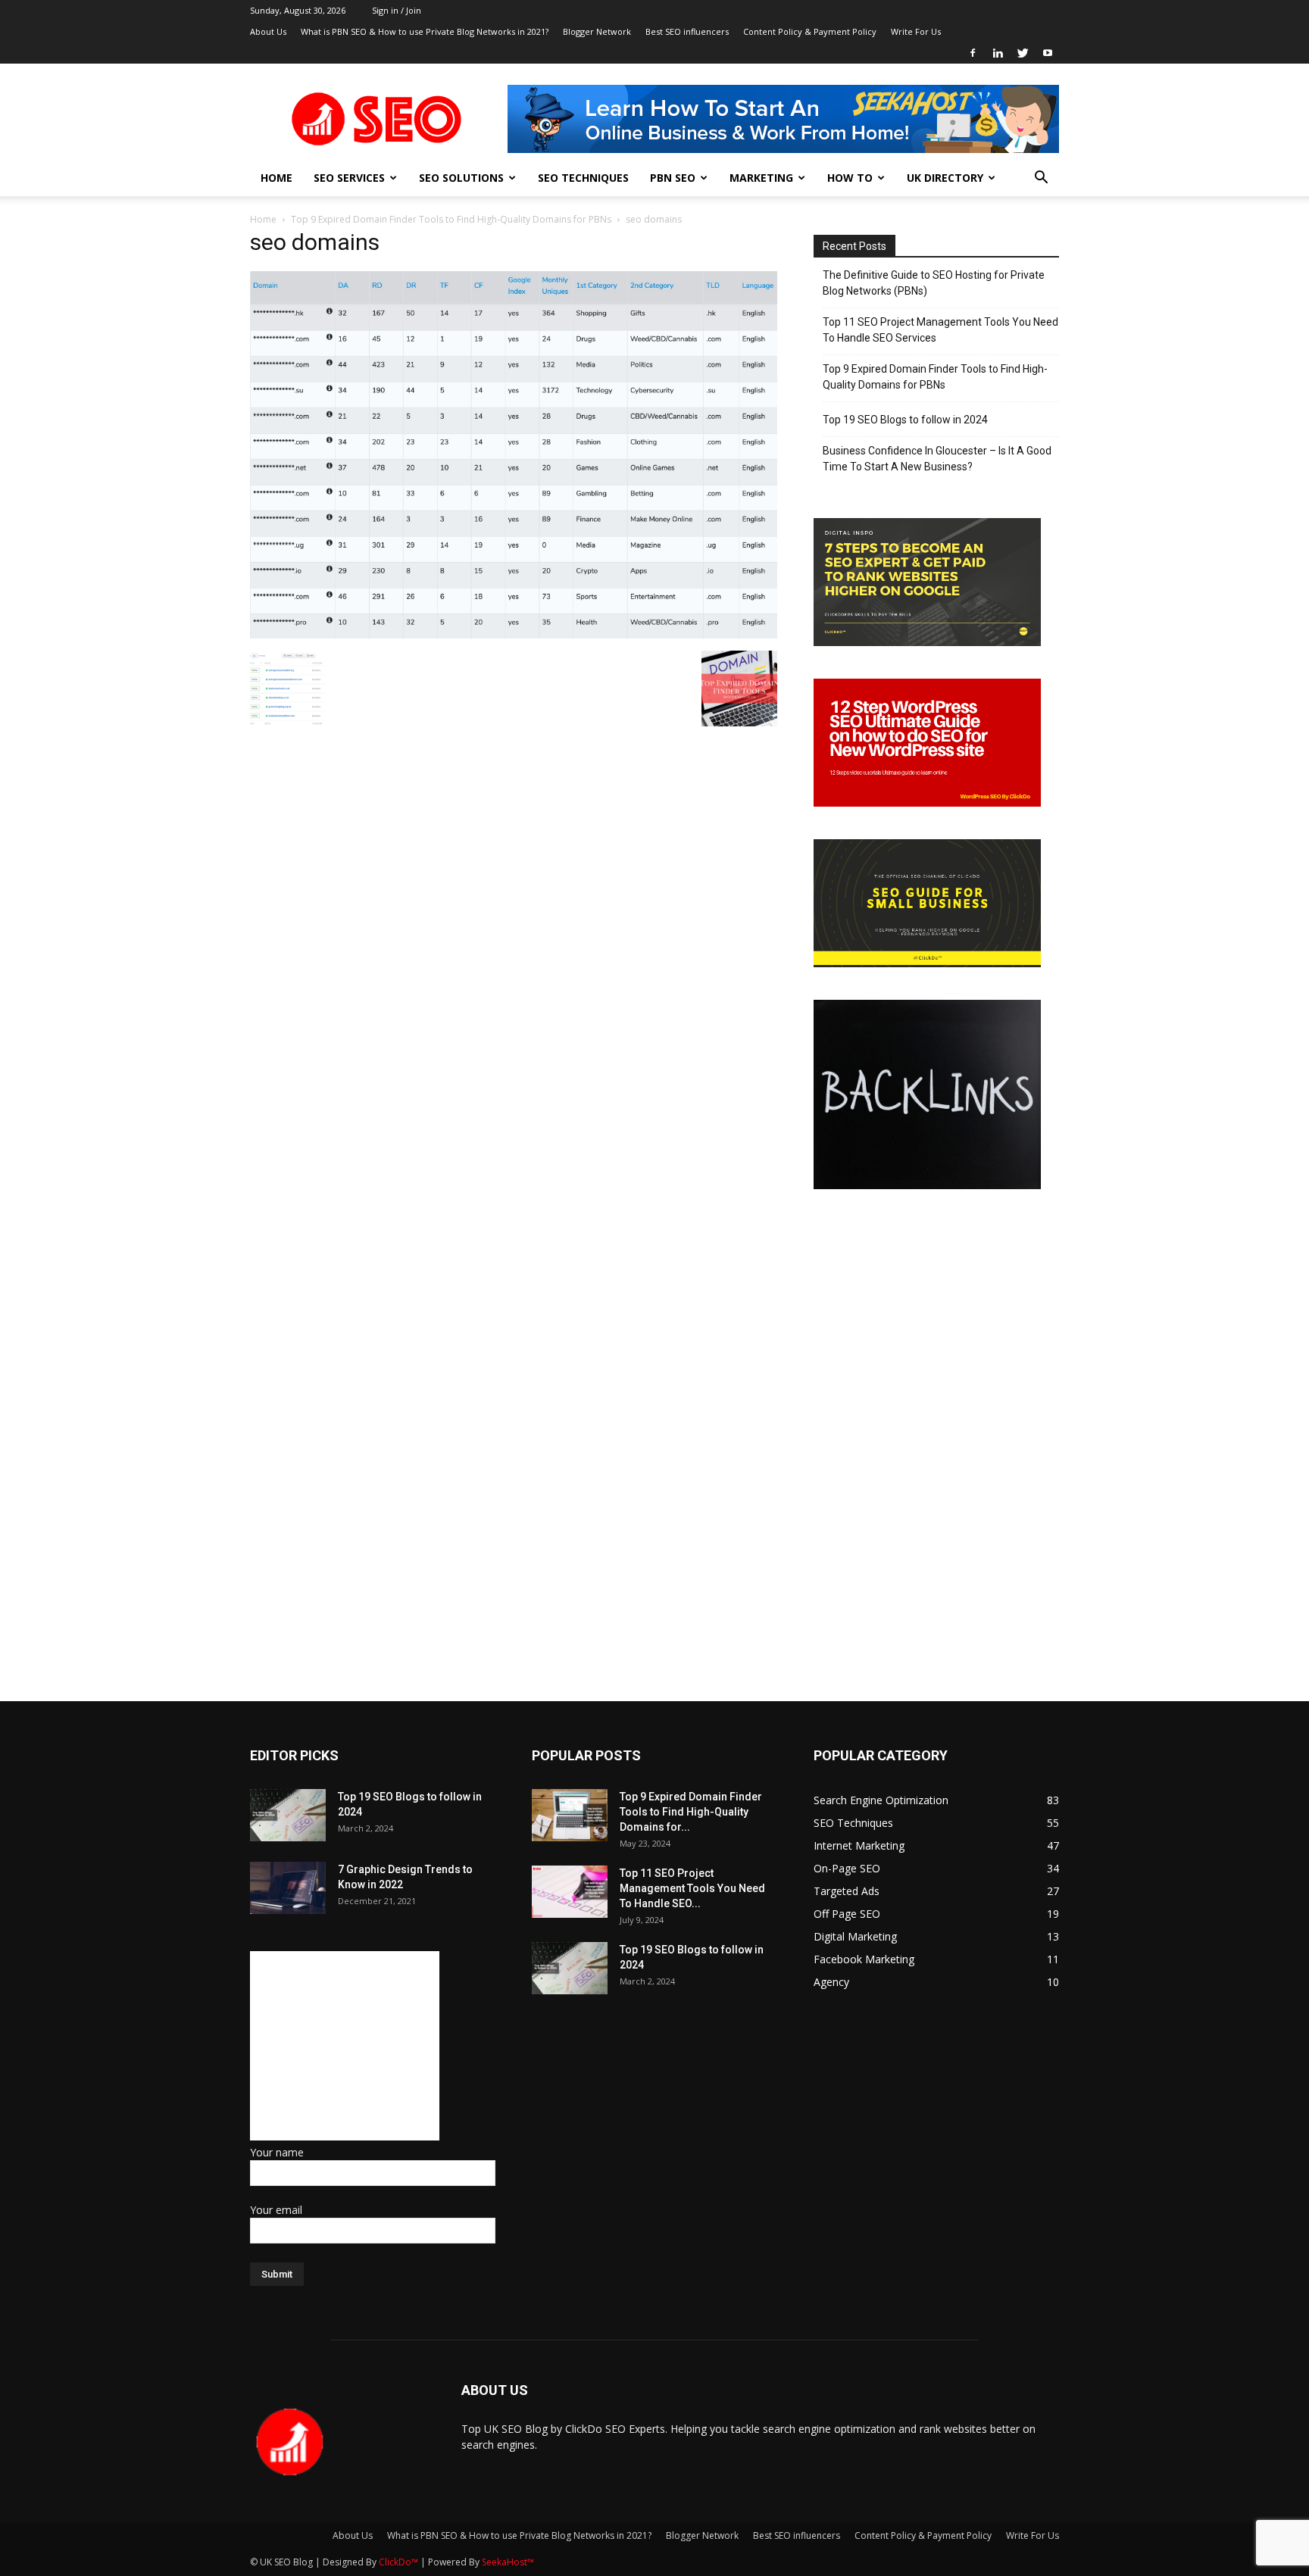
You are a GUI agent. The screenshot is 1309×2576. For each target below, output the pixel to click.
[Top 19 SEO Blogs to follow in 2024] (288, 1815)
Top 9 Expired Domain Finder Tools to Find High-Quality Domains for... (691, 1812)
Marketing (761, 178)
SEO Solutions (461, 178)
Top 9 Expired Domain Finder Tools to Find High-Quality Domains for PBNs (451, 219)
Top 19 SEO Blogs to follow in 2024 (905, 420)
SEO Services (349, 178)
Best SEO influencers (687, 31)
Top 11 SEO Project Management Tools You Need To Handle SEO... (692, 1888)
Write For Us (916, 31)
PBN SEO (673, 178)
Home (276, 178)
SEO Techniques (583, 178)
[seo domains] (514, 635)
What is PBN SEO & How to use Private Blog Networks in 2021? (425, 31)
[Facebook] (973, 53)
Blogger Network (597, 31)
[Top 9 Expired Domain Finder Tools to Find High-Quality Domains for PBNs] (570, 1815)
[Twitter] (1023, 53)
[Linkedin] (998, 53)
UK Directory (945, 178)
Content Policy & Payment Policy (810, 31)
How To (850, 178)
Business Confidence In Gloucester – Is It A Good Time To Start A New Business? (937, 459)
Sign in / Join (397, 10)
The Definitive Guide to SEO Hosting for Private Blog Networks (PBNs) (934, 283)
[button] (1041, 179)
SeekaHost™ (508, 2562)
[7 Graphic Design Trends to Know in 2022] (288, 1888)
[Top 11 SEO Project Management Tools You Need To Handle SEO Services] (570, 1892)
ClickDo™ (400, 2562)
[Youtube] (1048, 53)
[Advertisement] (345, 2046)
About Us (268, 31)
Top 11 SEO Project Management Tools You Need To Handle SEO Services (940, 330)
